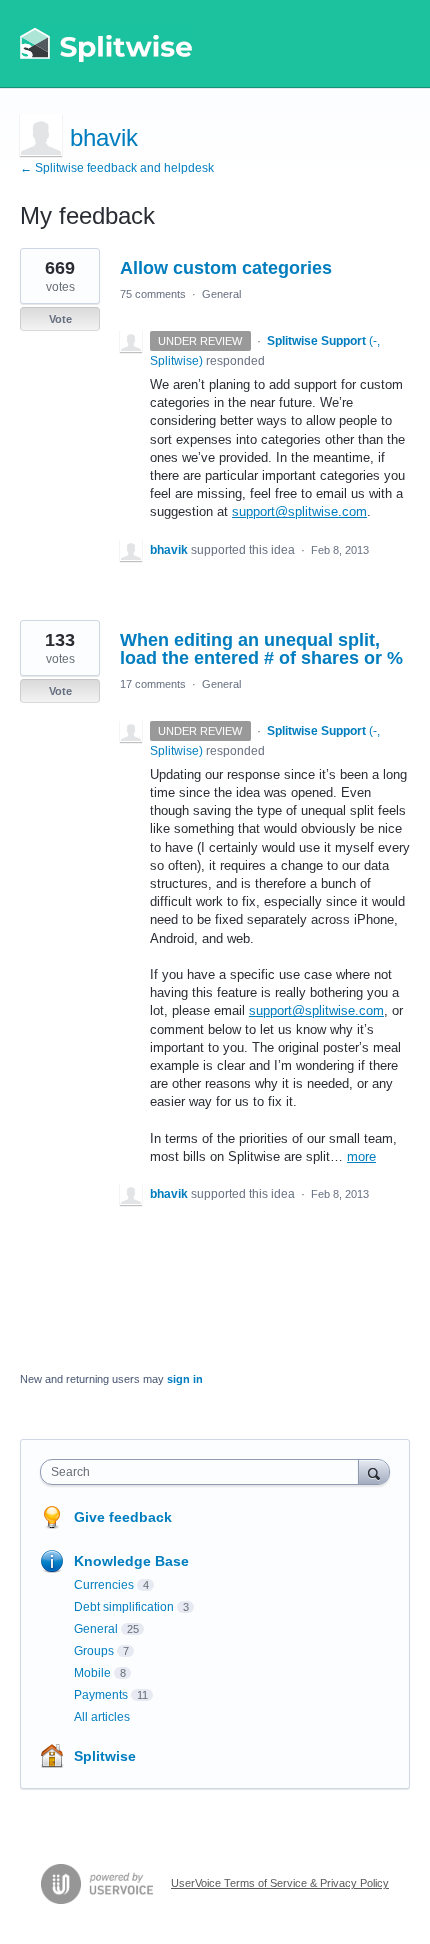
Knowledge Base (131, 1561)
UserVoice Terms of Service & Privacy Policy (280, 1883)
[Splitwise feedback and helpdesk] (107, 44)
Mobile (92, 1673)
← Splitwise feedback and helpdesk (117, 168)
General (221, 294)
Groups (94, 1651)
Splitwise (105, 1756)
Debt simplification (124, 1607)
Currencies (104, 1585)
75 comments (153, 294)
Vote (60, 319)
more (361, 1156)
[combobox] (204, 1472)
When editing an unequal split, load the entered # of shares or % (261, 649)
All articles (102, 1717)
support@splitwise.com (299, 511)
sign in (185, 1379)
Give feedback (123, 1517)
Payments (101, 1695)
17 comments (153, 684)
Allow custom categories (226, 268)
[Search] (374, 1471)
